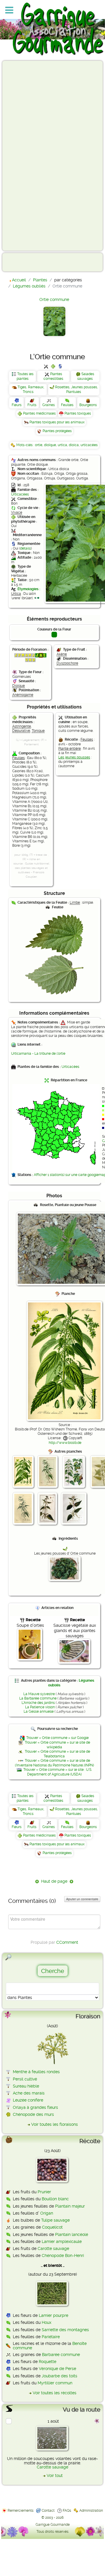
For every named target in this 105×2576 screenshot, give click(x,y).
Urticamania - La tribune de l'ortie (38, 1054)
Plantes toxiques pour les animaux (57, 422)
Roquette (48, 2362)
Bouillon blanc (55, 2199)
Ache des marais (29, 2093)
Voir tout (55, 2475)
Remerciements (21, 2511)
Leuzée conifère (28, 2100)
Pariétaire (51, 2337)
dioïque (50, 445)
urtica (62, 445)
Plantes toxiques (78, 413)
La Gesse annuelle (39, 1711)
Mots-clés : (26, 445)
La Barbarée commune (38, 1698)
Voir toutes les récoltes (55, 2393)
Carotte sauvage (53, 2248)
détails (26, 548)
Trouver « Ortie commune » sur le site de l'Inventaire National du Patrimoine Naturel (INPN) (54, 1763)
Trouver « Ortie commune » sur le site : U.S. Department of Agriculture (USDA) (58, 1772)
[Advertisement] (28, 155)
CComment (67, 1942)
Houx (47, 2322)
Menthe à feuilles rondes (36, 2072)
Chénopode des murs (33, 2114)
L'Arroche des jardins (38, 1703)
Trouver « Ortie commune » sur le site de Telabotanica (57, 1754)
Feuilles (67, 405)
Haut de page (54, 1881)
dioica (74, 445)
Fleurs (17, 405)
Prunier (44, 2192)
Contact (48, 2511)
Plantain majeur (70, 2206)
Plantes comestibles (53, 376)
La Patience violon (40, 1707)
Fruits (32, 405)
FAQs (67, 2511)
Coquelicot (52, 2227)
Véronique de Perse (57, 2369)
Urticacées (20, 494)
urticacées (89, 445)
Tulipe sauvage (55, 2220)
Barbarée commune (61, 2355)
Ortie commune (54, 299)
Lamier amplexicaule (62, 2241)
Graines (49, 405)
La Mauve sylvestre (39, 1694)
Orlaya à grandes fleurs (35, 2107)
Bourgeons (88, 405)
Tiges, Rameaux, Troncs (31, 389)
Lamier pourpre (54, 2315)
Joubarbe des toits (60, 2376)
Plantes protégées (57, 431)
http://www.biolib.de (65, 1443)
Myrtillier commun (55, 2383)
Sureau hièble (26, 2086)
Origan (47, 2213)
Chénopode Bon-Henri (63, 2255)
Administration (91, 2511)
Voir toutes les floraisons (55, 2124)
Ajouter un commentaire (82, 1899)
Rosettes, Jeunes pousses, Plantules (77, 389)
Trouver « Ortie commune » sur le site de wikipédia (57, 1745)
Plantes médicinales (39, 413)
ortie (39, 445)
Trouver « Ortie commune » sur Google (57, 1738)
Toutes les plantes (25, 376)
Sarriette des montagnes (65, 2330)
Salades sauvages (86, 376)
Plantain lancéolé (72, 2234)
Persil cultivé (25, 2079)
